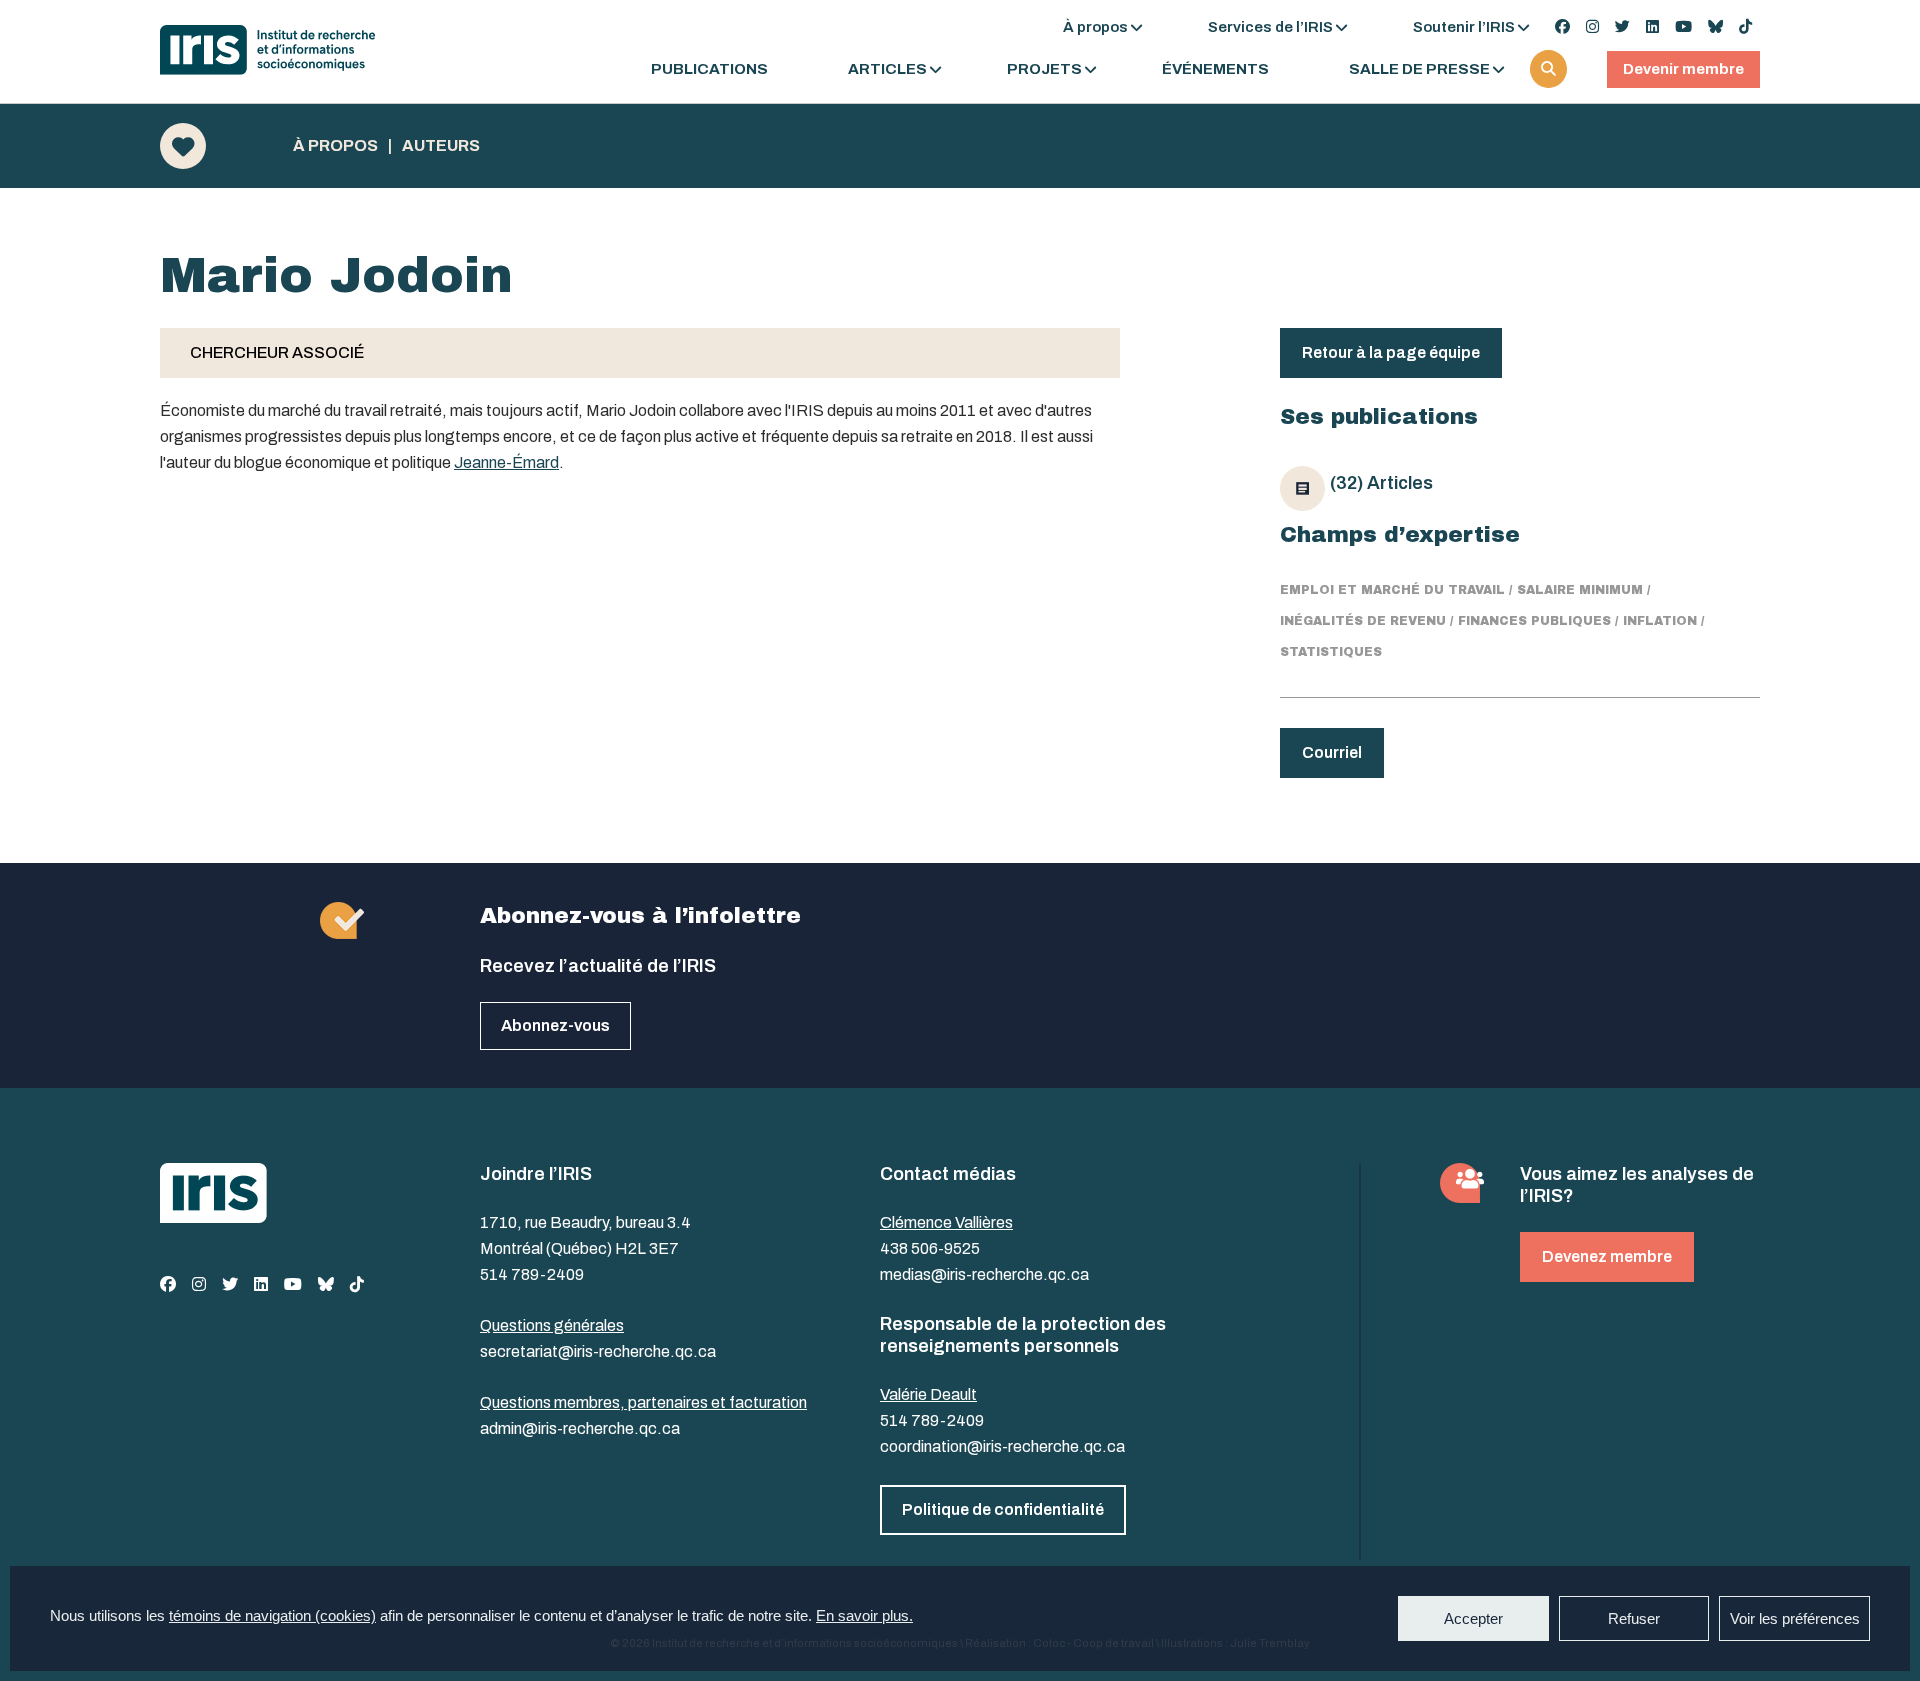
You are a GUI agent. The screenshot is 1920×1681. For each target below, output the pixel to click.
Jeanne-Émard (506, 462)
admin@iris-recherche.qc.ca (580, 1428)
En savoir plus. (864, 1615)
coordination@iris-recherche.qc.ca (1002, 1446)
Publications (709, 69)
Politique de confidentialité (1003, 1509)
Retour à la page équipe (1391, 352)
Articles (887, 69)
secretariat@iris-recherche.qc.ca (598, 1351)
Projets (1044, 69)
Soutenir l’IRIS (1464, 27)
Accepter (1473, 1618)
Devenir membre (1683, 69)
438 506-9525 (930, 1248)
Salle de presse (1419, 69)
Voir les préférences (1795, 1618)
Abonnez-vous (555, 1025)
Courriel (1332, 752)
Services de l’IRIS (1270, 27)
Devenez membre (1607, 1256)
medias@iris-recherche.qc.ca (984, 1274)
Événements (1215, 69)
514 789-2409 (532, 1274)
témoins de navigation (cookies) (272, 1615)
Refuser (1634, 1618)
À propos (1095, 27)
